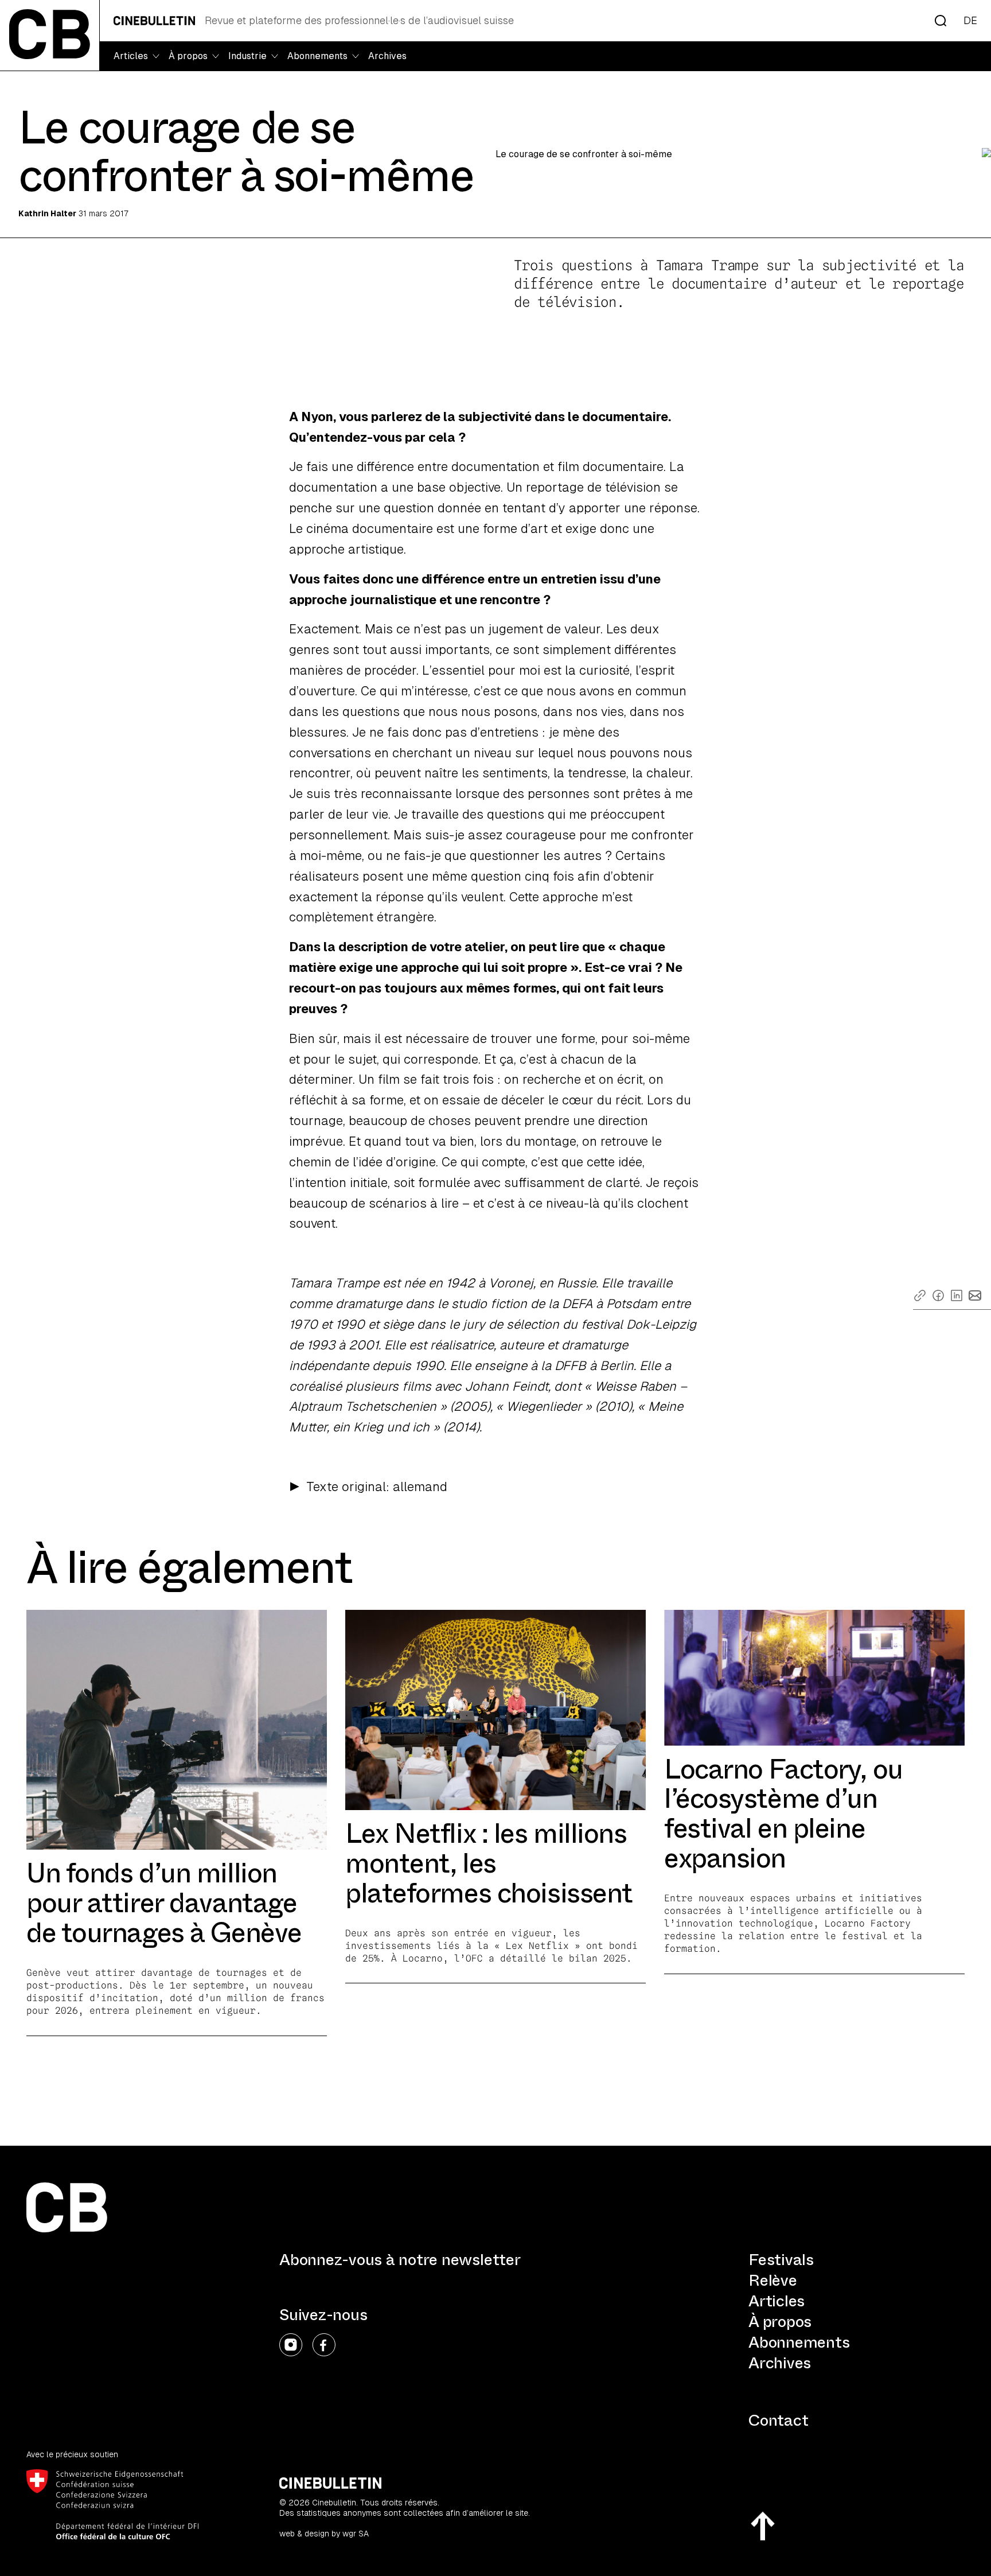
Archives (387, 56)
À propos (780, 2322)
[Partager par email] (975, 1295)
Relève (773, 2280)
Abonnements (799, 2342)
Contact (778, 2420)
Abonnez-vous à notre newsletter (400, 2260)
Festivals (781, 2260)
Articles (777, 2301)
